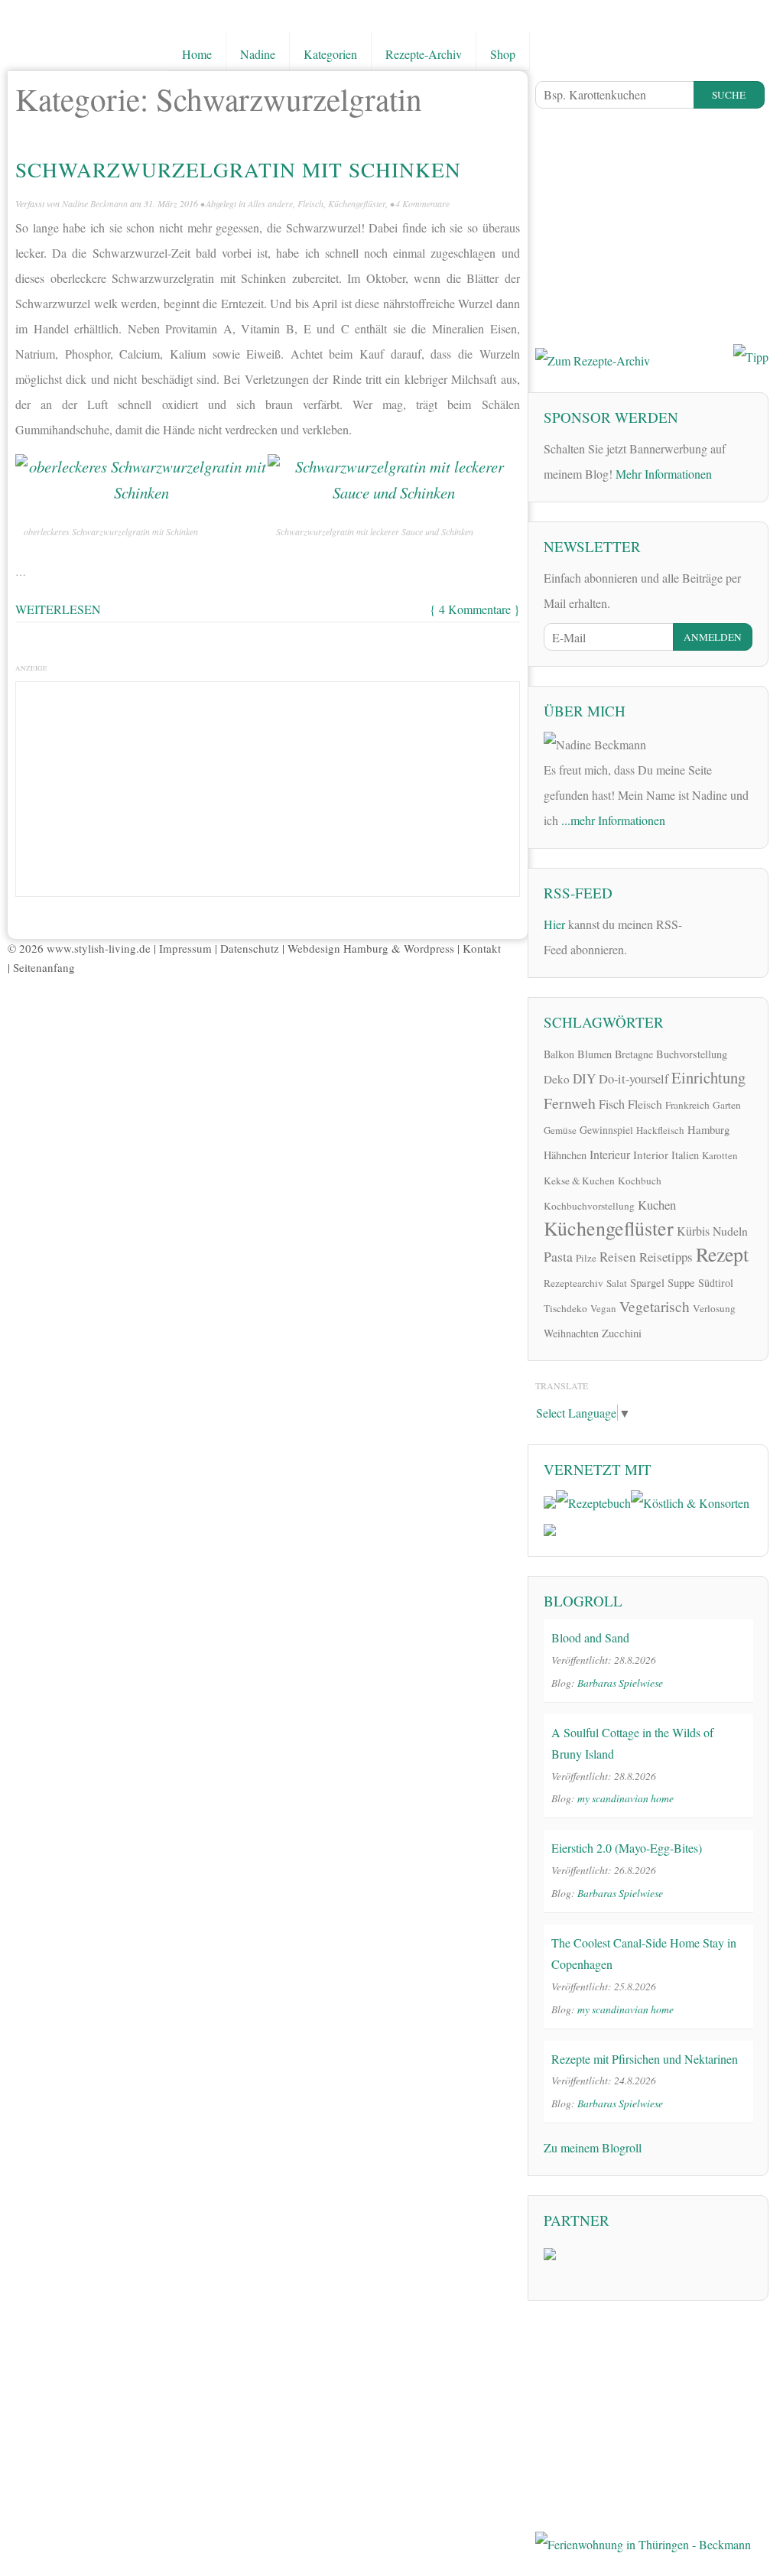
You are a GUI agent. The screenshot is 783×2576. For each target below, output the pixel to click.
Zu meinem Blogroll (593, 2147)
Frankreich (687, 1105)
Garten (727, 1105)
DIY (584, 1078)
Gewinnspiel (606, 1130)
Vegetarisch (655, 1306)
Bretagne (634, 1054)
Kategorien (330, 54)
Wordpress (429, 948)
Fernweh (570, 1103)
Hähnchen (565, 1155)
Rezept (722, 1254)
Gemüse (560, 1130)
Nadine (258, 54)
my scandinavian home (625, 1798)
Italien (685, 1155)
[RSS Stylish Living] (704, 922)
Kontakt (482, 948)
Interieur (610, 1154)
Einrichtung (708, 1077)
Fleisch (310, 203)
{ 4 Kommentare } (475, 609)
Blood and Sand (590, 1637)
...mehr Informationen (613, 820)
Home (197, 54)
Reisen (618, 1257)
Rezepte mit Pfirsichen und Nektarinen (645, 2059)
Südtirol (716, 1283)
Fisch (612, 1104)
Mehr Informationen (664, 474)
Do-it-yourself (634, 1079)
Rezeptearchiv (573, 1283)
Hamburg (708, 1129)
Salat (617, 1283)
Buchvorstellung (692, 1054)
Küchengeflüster (357, 203)
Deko (557, 1079)
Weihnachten (571, 1333)
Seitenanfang (44, 967)
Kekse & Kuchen (579, 1181)
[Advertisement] (268, 785)
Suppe (681, 1282)
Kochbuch (640, 1181)
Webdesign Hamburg (338, 948)
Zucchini (622, 1333)
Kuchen (657, 1205)
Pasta (558, 1256)
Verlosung (714, 1308)
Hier (554, 924)
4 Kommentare (422, 203)
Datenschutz (250, 948)
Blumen (595, 1054)
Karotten (720, 1155)
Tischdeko (565, 1308)
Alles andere (270, 203)
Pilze (586, 1258)
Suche (729, 95)
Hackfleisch (660, 1130)
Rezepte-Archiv (424, 54)
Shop (503, 54)
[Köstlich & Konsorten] (690, 1501)
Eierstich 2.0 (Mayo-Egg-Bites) (627, 1848)
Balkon (559, 1054)
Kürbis (693, 1231)
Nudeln (730, 1231)
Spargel (647, 1282)
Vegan (603, 1308)
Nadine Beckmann (95, 203)
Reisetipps (666, 1257)
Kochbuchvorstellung (589, 1206)
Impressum (185, 948)
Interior (651, 1155)
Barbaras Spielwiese (620, 1683)
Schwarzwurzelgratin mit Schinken (238, 169)
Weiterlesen (58, 609)
